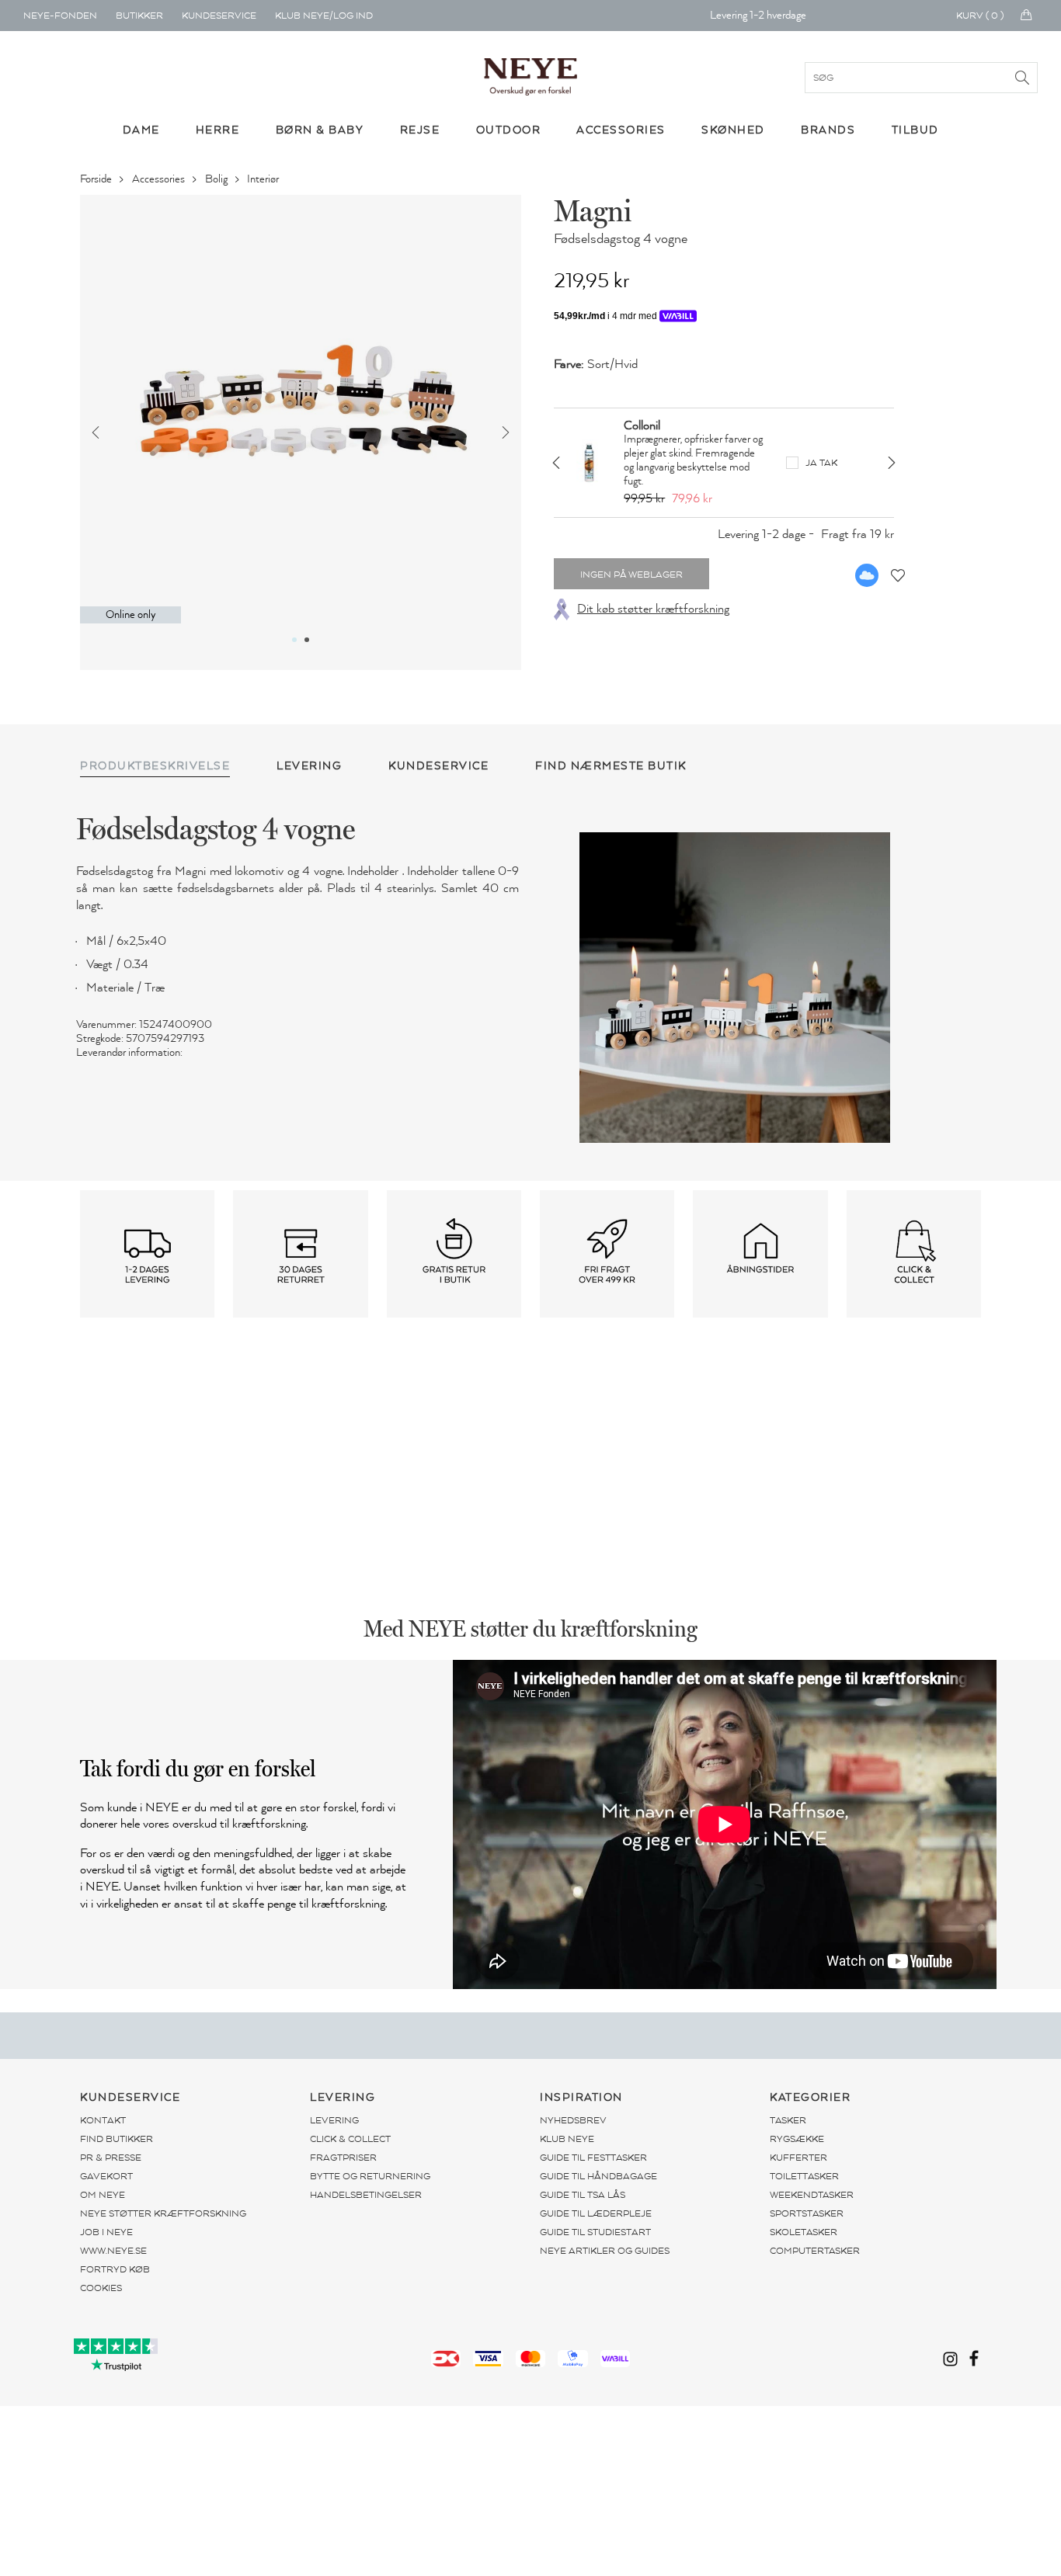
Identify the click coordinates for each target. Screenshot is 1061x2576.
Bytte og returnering (370, 2176)
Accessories (160, 179)
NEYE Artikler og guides (605, 2251)
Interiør (264, 179)
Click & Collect (350, 2139)
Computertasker (815, 2251)
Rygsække (797, 2139)
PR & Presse (111, 2158)
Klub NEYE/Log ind (324, 16)
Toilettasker (804, 2176)
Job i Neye (106, 2232)
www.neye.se (113, 2251)
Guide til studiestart (595, 2232)
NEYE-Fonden (60, 16)
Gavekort (106, 2176)
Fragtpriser (343, 2158)
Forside (97, 179)
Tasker (788, 2120)
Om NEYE (103, 2195)
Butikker (139, 16)
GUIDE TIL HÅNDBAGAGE (598, 2176)
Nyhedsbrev (573, 2120)
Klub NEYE (567, 2139)
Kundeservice (219, 16)
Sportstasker (807, 2213)
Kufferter (798, 2158)
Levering (334, 2120)
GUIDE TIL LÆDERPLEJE (596, 2213)
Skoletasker (804, 2232)
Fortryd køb (115, 2269)
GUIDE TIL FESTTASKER (593, 2158)
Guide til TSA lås (583, 2195)
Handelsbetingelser (366, 2195)
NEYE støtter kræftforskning (163, 2213)
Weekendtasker (812, 2195)
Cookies (101, 2288)
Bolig (217, 179)
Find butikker (117, 2139)
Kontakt (103, 2120)
